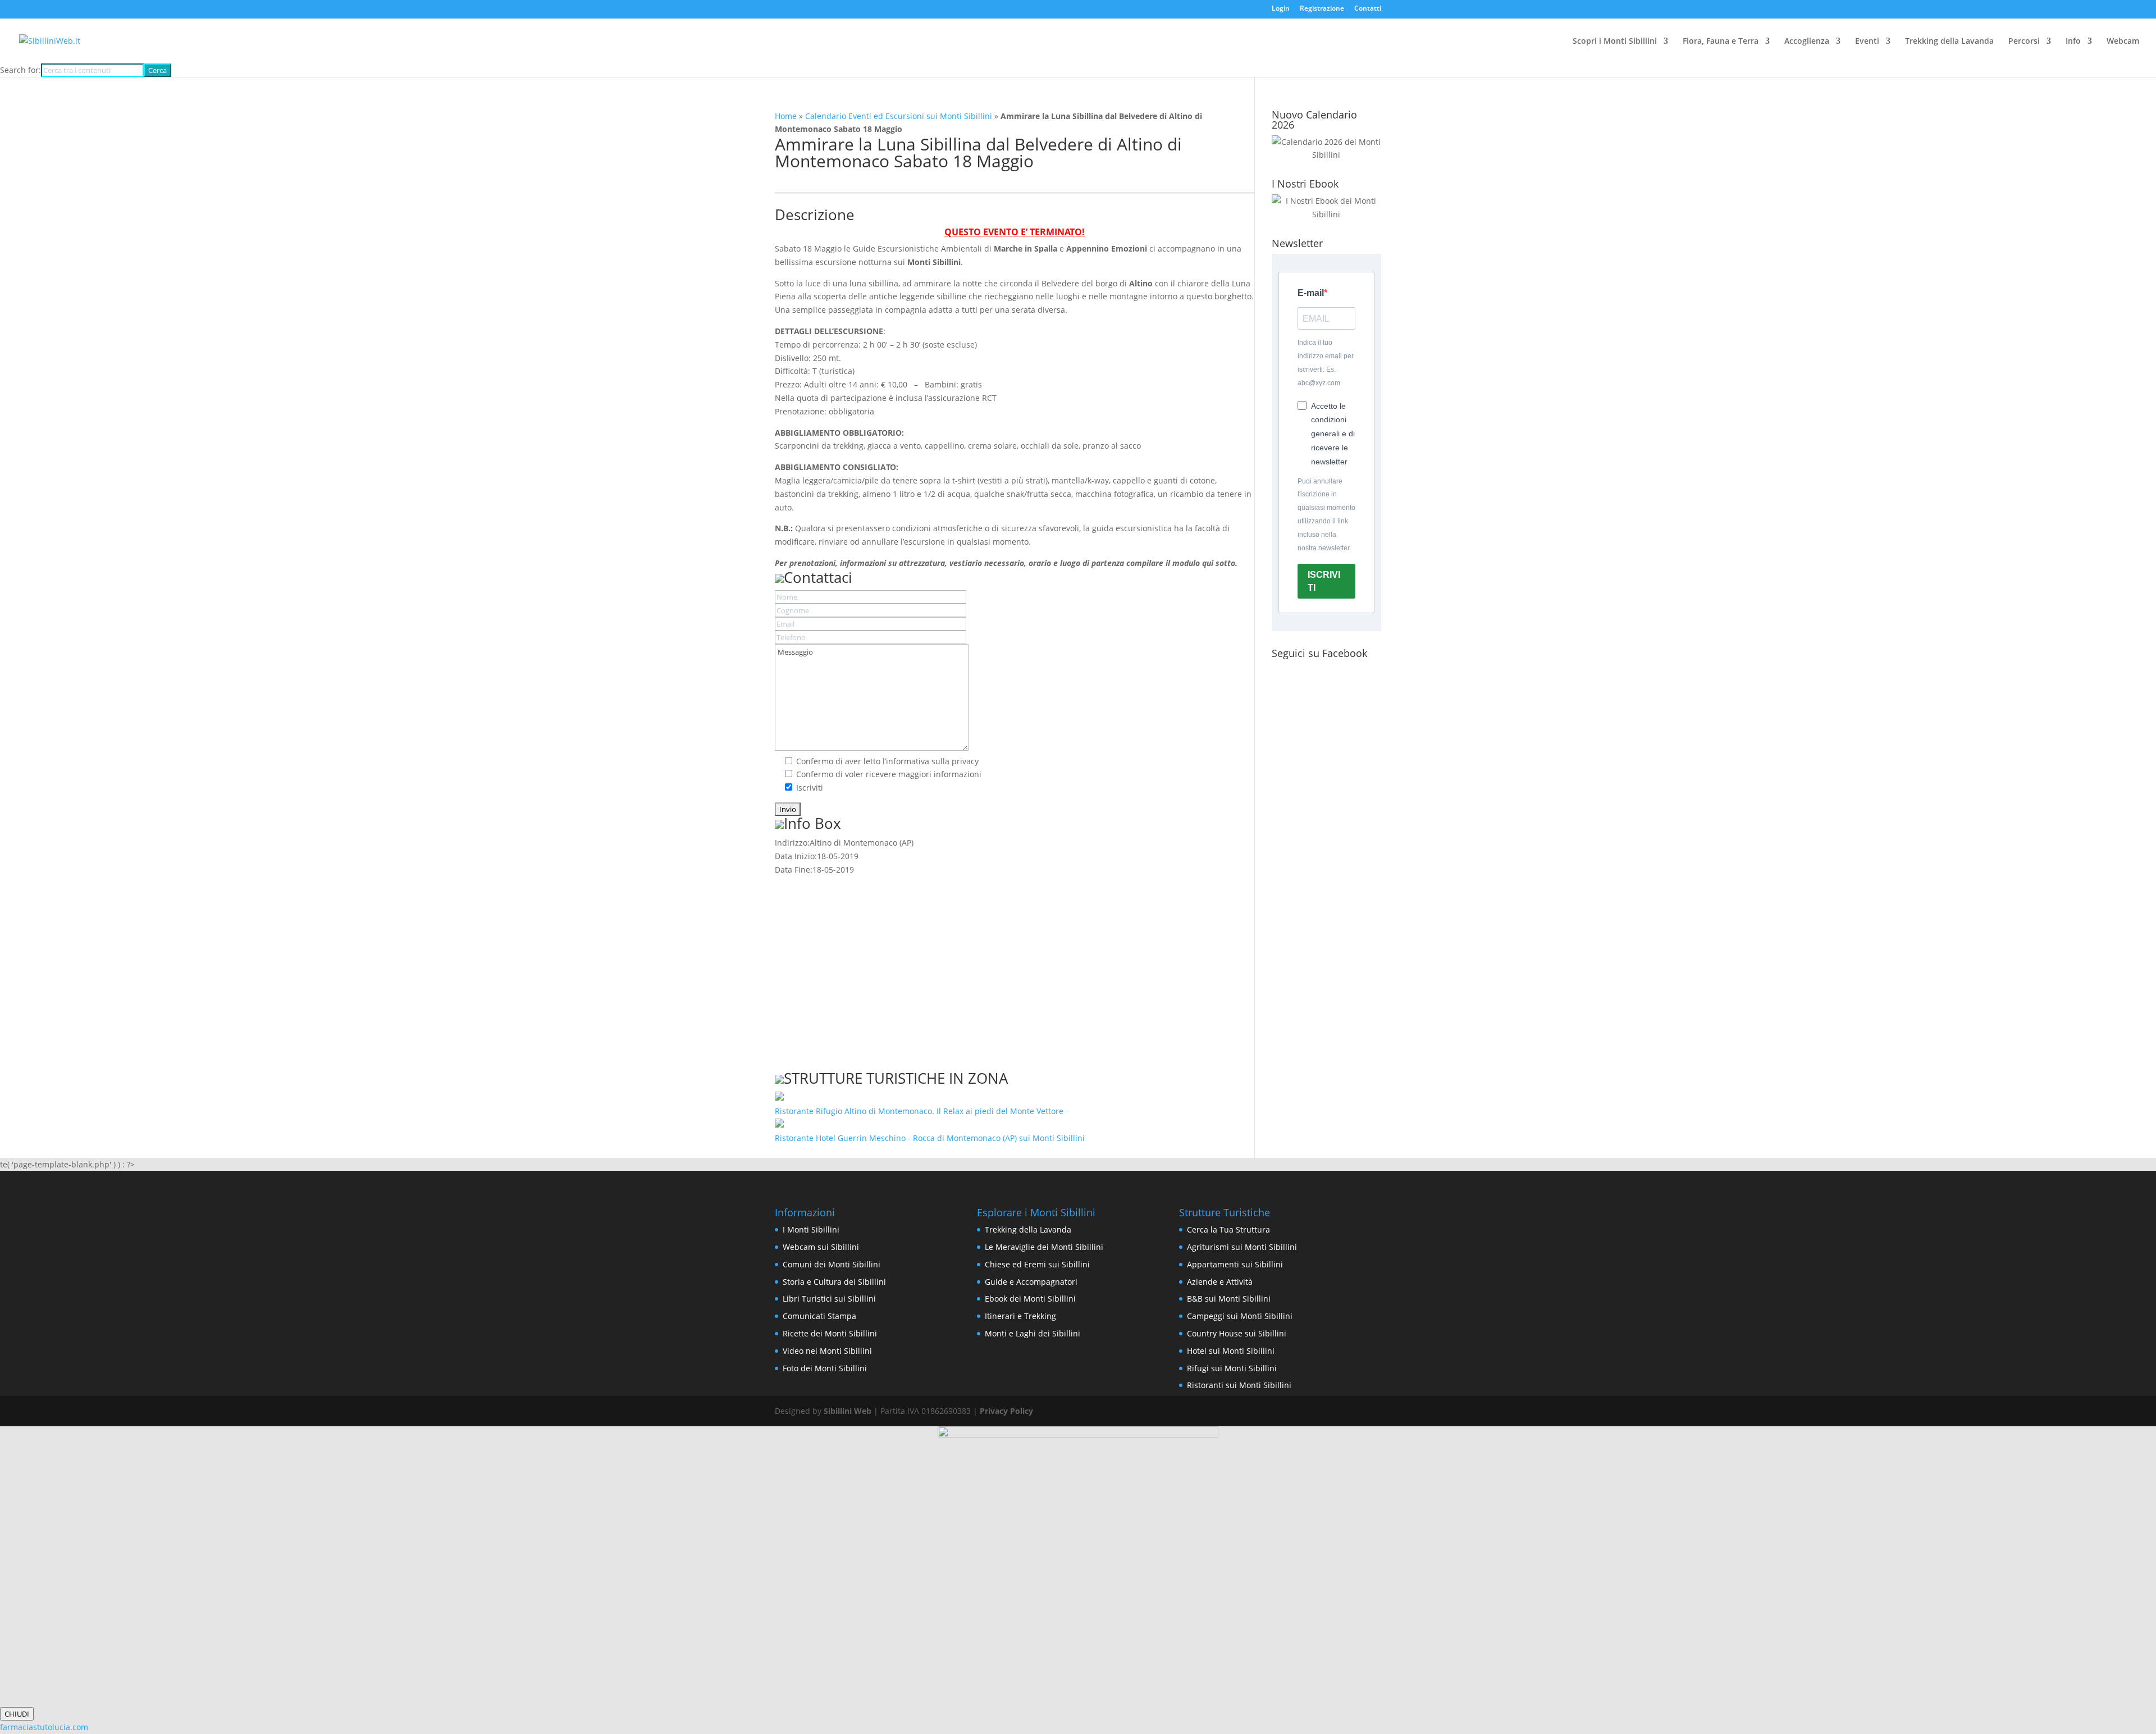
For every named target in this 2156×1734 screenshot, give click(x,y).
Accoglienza (1807, 42)
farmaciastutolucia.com (44, 1727)
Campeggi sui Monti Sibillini (1240, 1316)
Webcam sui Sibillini (821, 1247)
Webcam (2123, 42)
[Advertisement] (1015, 966)
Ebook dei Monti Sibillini (1030, 1299)
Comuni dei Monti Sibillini (832, 1264)
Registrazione (1322, 9)
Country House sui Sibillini (1237, 1333)
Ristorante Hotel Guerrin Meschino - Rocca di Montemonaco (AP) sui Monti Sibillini (930, 1138)
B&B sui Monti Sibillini (1229, 1299)
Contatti (1368, 9)
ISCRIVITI (1324, 581)
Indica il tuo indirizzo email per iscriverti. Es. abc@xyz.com (1326, 362)
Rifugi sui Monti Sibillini (1232, 1368)
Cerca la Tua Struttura (1228, 1229)
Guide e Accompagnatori (1031, 1282)
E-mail (1311, 293)
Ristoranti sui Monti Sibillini (1239, 1385)
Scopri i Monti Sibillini (1615, 42)
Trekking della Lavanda (1949, 42)
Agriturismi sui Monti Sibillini (1242, 1247)
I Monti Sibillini (811, 1229)
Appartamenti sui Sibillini (1235, 1264)
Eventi (1867, 42)
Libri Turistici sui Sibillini (829, 1299)
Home (786, 116)
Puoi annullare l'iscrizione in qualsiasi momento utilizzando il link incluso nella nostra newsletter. (1326, 515)
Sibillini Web (848, 1411)
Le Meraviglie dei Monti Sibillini (1044, 1247)
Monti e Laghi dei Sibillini (1033, 1333)
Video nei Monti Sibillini (827, 1351)
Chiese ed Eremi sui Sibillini (1037, 1264)
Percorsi (2024, 42)
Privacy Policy (1006, 1411)
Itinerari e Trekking (1020, 1316)
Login (1281, 9)
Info (2073, 42)
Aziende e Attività (1220, 1282)
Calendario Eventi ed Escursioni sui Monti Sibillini (899, 116)
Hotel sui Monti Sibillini (1231, 1351)
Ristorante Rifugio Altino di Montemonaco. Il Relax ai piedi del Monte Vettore (919, 1111)
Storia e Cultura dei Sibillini (834, 1282)
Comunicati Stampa (819, 1316)
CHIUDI (17, 1714)
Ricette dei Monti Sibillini (830, 1333)
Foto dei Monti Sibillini (825, 1368)
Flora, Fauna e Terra (1721, 42)
